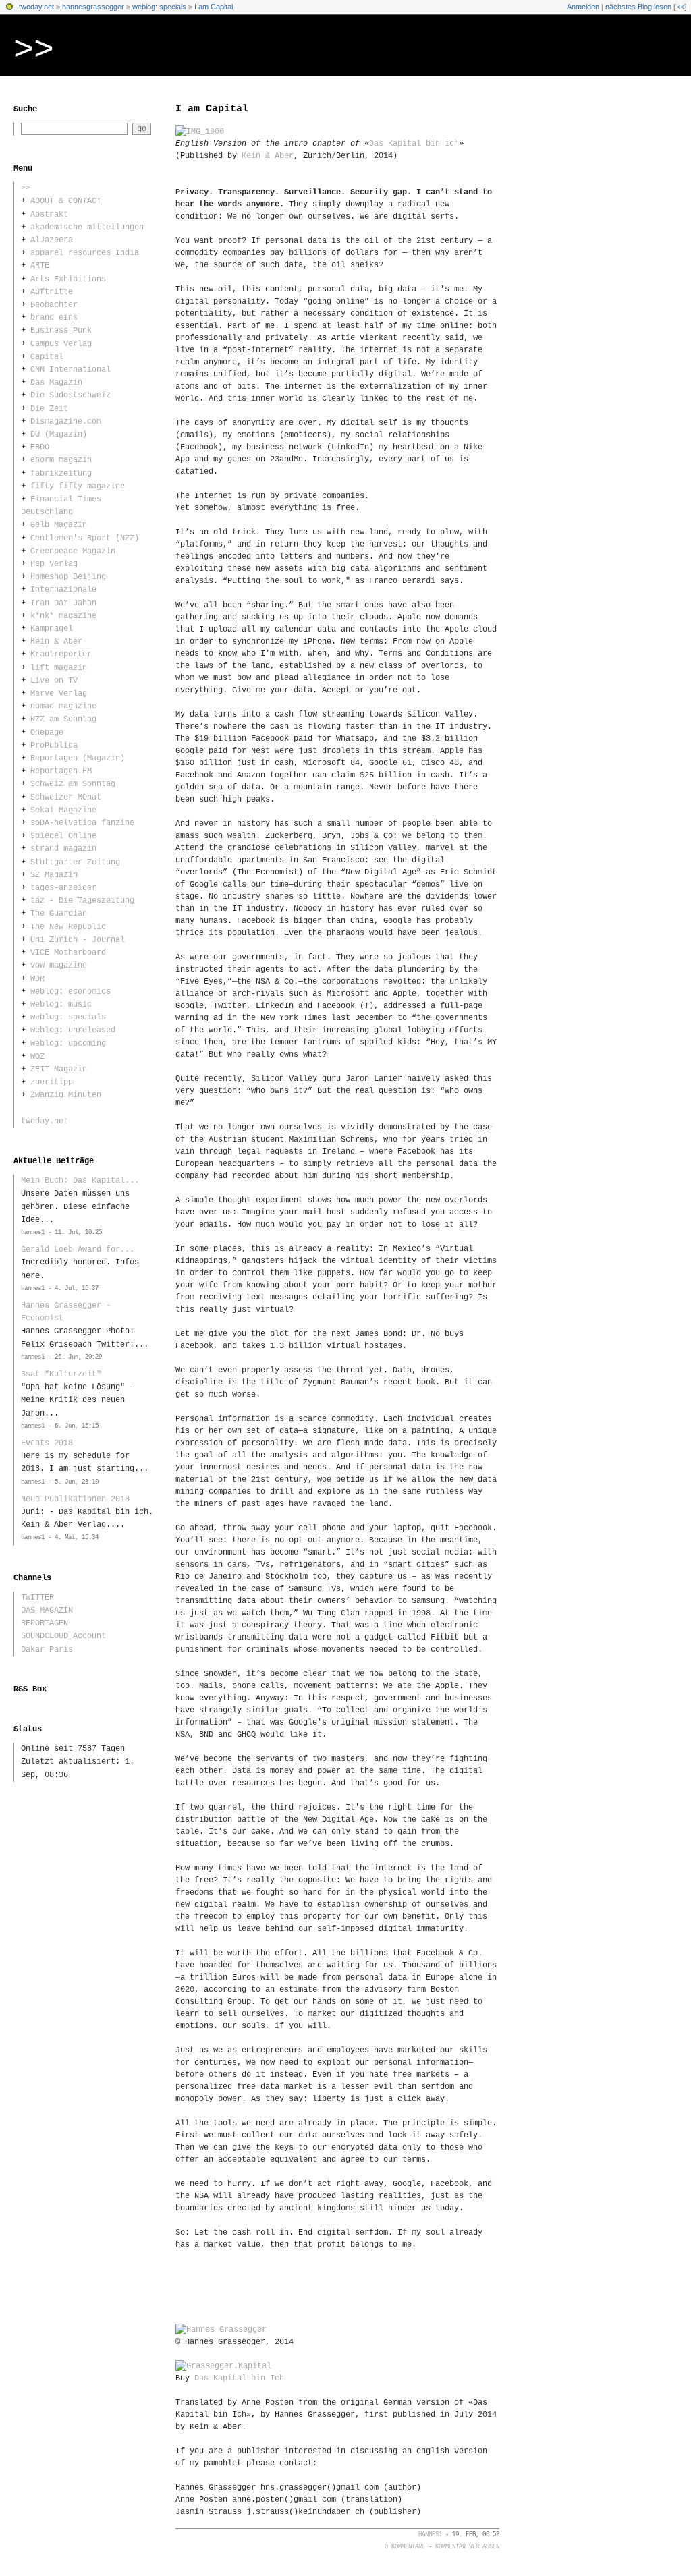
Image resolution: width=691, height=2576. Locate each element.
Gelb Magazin (59, 525)
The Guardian (59, 914)
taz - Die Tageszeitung (82, 901)
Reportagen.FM (61, 771)
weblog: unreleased (73, 1030)
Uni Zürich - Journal (78, 940)
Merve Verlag (59, 694)
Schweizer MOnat (66, 797)
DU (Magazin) (59, 435)
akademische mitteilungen (87, 227)
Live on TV (54, 681)
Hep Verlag (54, 564)
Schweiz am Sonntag (73, 784)
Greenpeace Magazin (73, 551)
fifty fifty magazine (78, 486)
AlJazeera (52, 240)
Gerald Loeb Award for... (78, 1250)
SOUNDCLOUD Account (63, 1636)
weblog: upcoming (68, 1044)
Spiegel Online (63, 836)
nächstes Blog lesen (638, 7)
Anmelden (583, 7)
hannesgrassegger (93, 7)
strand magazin (63, 849)
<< (680, 7)
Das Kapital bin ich (414, 144)
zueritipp (52, 1082)
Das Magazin (56, 383)
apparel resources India (85, 253)
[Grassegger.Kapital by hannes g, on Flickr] (223, 2366)
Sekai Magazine (63, 810)
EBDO (40, 447)
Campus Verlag (61, 344)
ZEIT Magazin (59, 1069)
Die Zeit (49, 409)
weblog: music (61, 1005)
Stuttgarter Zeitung (75, 862)
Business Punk (61, 331)
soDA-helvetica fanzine (82, 823)
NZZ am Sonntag (63, 719)
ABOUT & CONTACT (66, 201)
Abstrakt (49, 215)
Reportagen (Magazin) (78, 758)
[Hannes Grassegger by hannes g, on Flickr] (221, 2330)
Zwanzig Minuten (66, 1095)
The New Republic (68, 927)
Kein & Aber (268, 156)
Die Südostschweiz (71, 395)
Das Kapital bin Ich (239, 2378)
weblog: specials (159, 7)
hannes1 (430, 2535)
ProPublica (54, 746)
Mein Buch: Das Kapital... (80, 1181)
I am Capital (214, 7)
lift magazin (59, 668)
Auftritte (52, 292)
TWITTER (37, 1598)
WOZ (37, 1057)
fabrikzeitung (61, 474)
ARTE (40, 266)
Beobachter (54, 305)
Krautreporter (61, 654)
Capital (47, 357)
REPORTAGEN (45, 1623)
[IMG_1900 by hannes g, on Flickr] (200, 132)
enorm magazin (61, 460)
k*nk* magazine (63, 616)
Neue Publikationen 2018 (75, 1499)
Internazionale (63, 590)
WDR (37, 979)
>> (34, 50)
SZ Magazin (54, 875)
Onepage (47, 733)
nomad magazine (63, 706)
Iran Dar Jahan (63, 603)
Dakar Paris (47, 1650)
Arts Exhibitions (68, 279)
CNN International (71, 370)
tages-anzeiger (63, 888)
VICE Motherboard (68, 953)
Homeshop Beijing (68, 577)
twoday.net (36, 7)
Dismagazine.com (66, 422)
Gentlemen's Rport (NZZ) (85, 538)
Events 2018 (47, 1443)
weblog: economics (71, 992)
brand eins (54, 318)
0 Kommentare (405, 2547)
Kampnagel (52, 629)
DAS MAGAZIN (47, 1611)
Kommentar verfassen (467, 2547)
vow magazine (59, 965)
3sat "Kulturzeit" (61, 1374)
